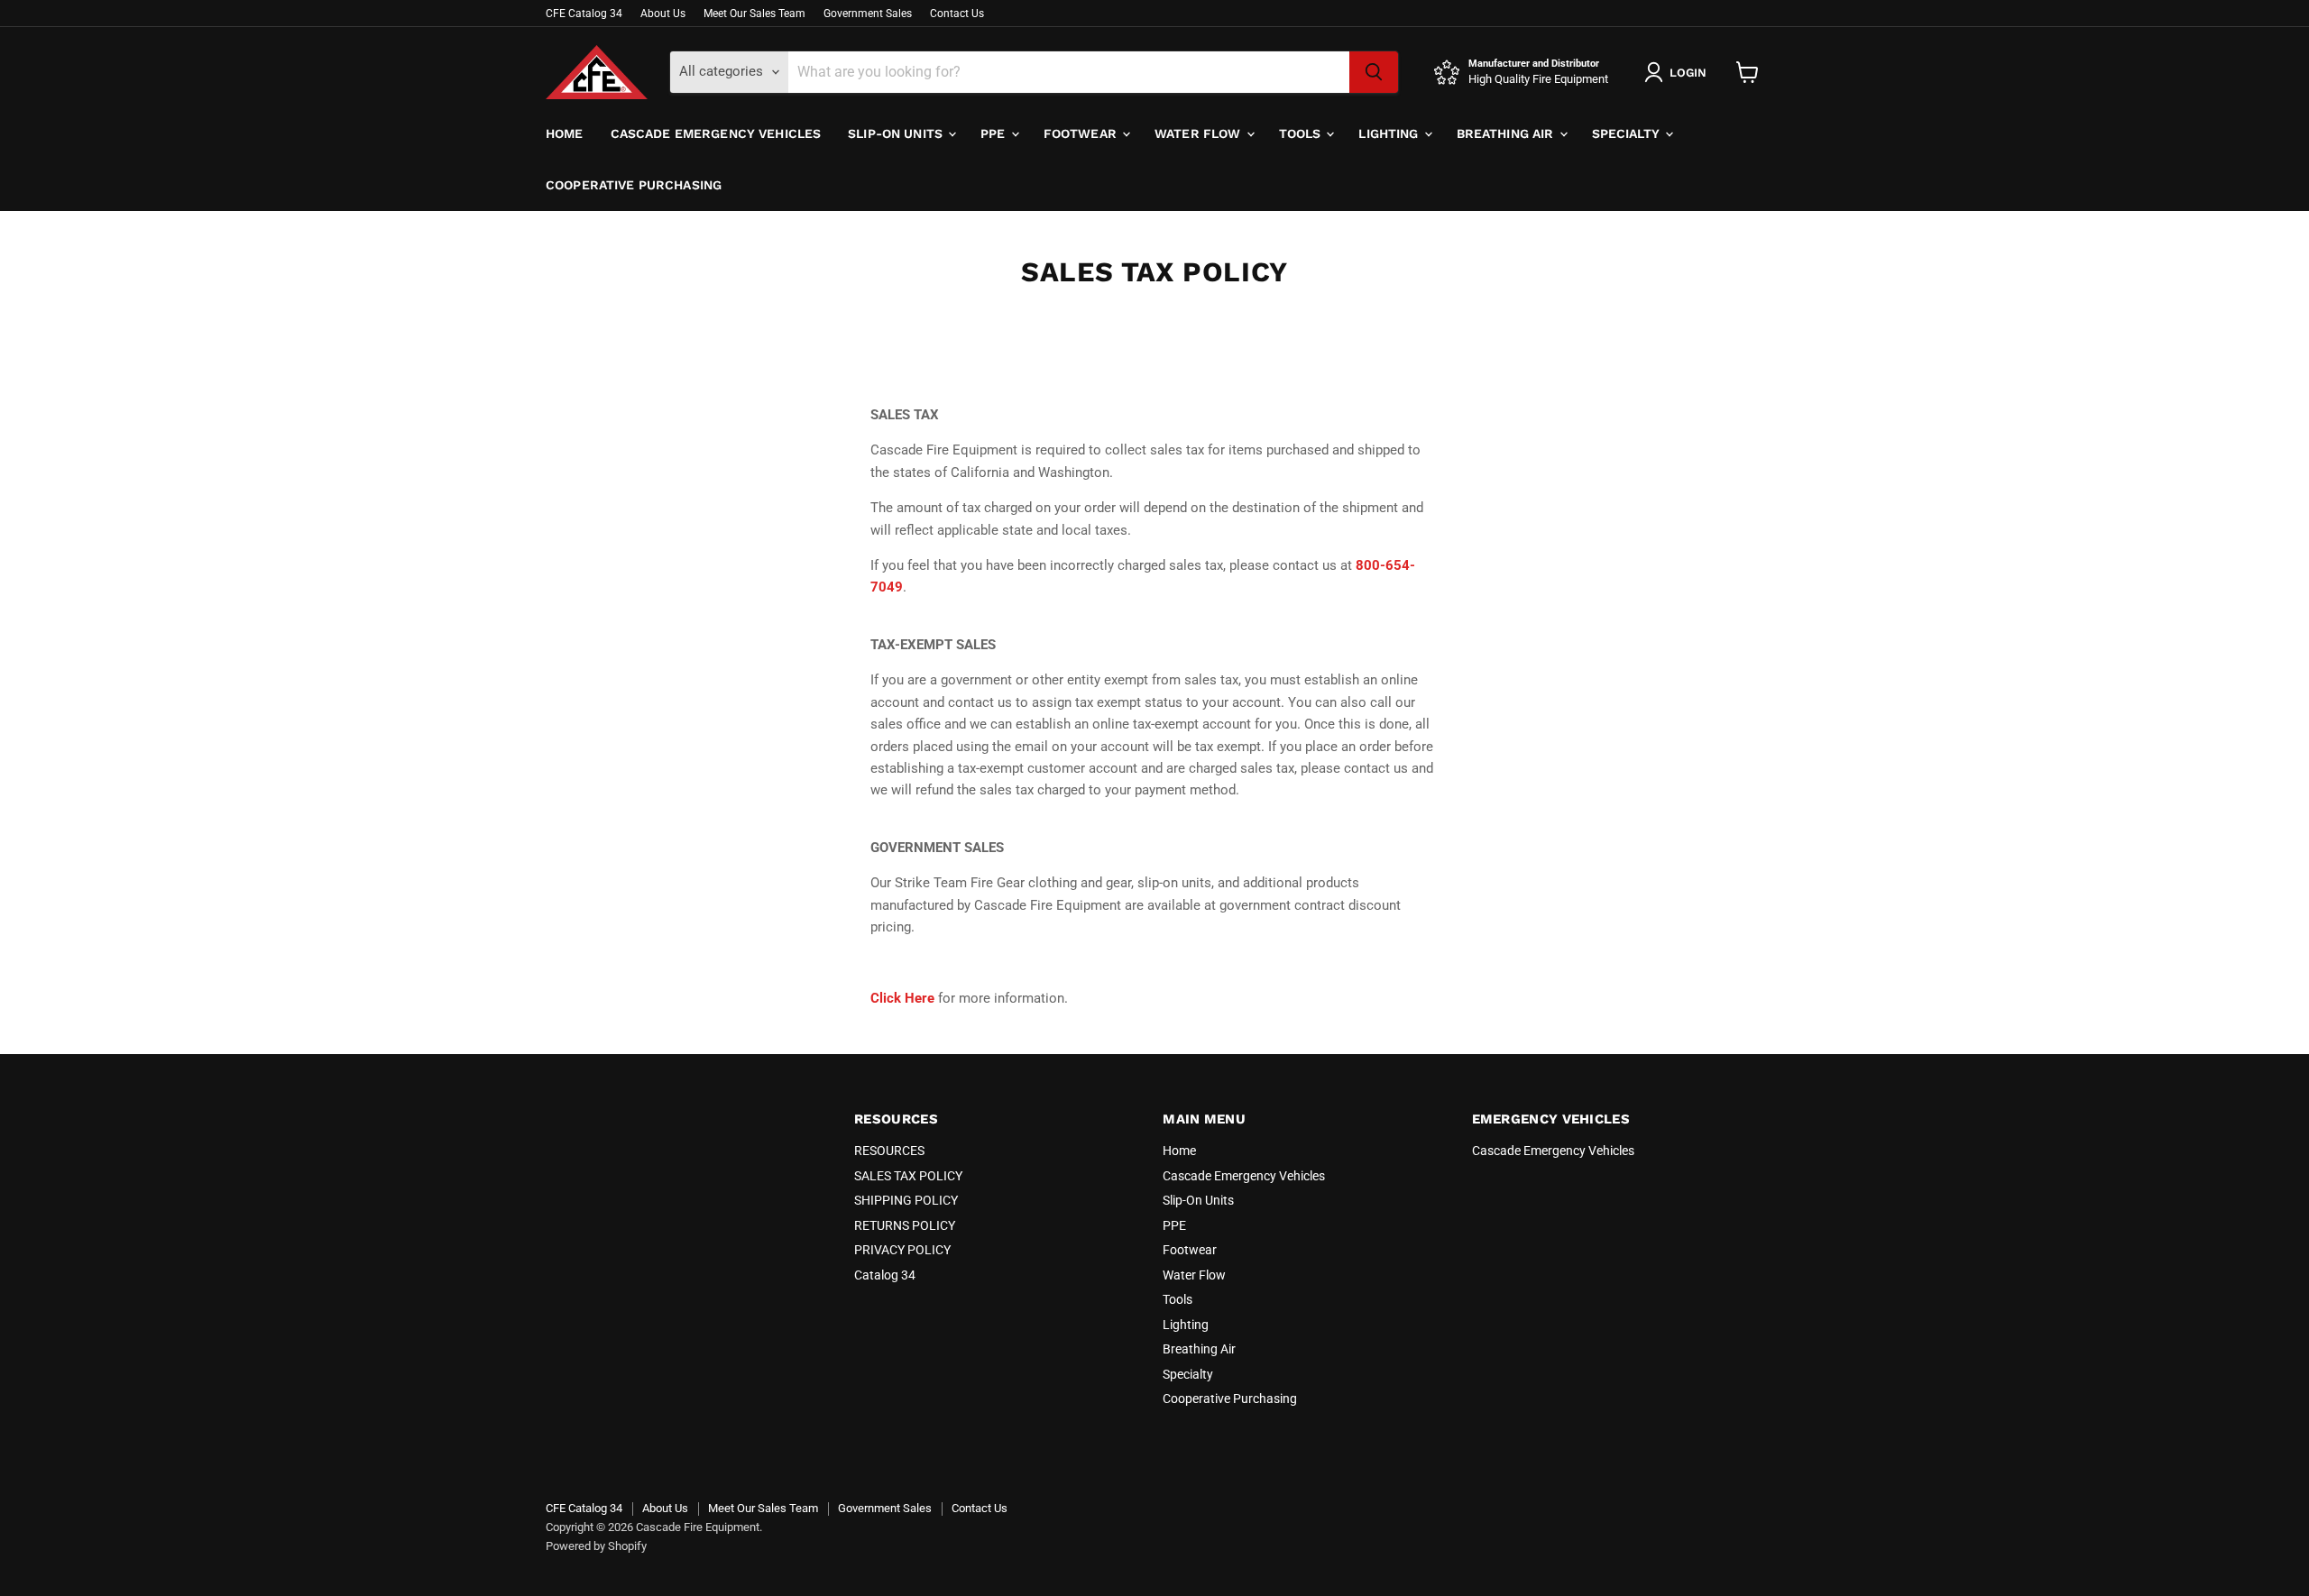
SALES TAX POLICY (908, 1176)
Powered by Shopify (596, 1546)
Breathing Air (1507, 133)
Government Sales (868, 14)
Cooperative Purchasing (634, 185)
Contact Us (957, 14)
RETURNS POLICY (905, 1225)
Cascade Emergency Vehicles (716, 133)
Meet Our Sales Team (754, 14)
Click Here (902, 998)
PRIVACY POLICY (902, 1250)
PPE (995, 133)
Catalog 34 (885, 1275)
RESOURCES (889, 1151)
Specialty (1628, 133)
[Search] (1374, 72)
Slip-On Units (897, 133)
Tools (1302, 133)
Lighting (1390, 133)
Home (565, 133)
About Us (663, 14)
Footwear (1082, 133)
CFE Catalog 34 (584, 14)
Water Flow (1200, 133)
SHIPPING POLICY (906, 1200)
